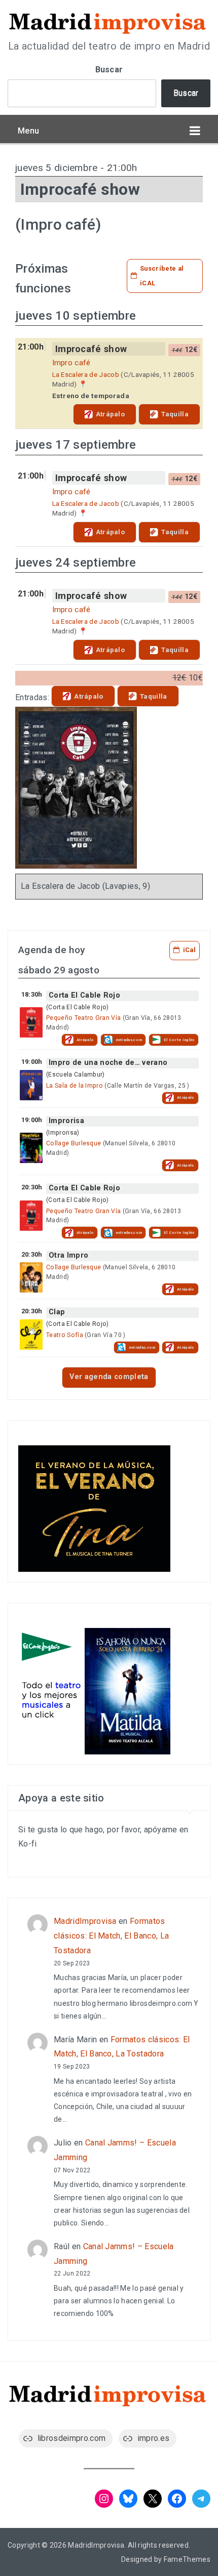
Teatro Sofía (65, 1335)
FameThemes (187, 2559)
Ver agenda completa (109, 1377)
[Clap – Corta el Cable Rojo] (31, 1335)
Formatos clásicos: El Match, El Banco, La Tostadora (111, 1936)
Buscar (109, 70)
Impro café (71, 363)
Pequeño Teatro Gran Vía (83, 1018)
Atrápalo (111, 414)
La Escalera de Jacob (86, 374)
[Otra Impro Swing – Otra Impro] (31, 1277)
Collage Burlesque (74, 1143)
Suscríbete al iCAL (162, 276)
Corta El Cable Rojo (84, 995)
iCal (189, 950)
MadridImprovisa (85, 1921)
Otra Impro (68, 1255)
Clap (57, 1312)
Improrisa (66, 1121)
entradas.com (129, 1040)
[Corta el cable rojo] (31, 1022)
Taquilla (175, 414)
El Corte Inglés (179, 1040)
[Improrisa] (31, 1148)
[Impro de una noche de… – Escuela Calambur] (31, 1085)
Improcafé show (91, 349)
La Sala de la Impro (75, 1086)
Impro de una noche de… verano (108, 1063)
